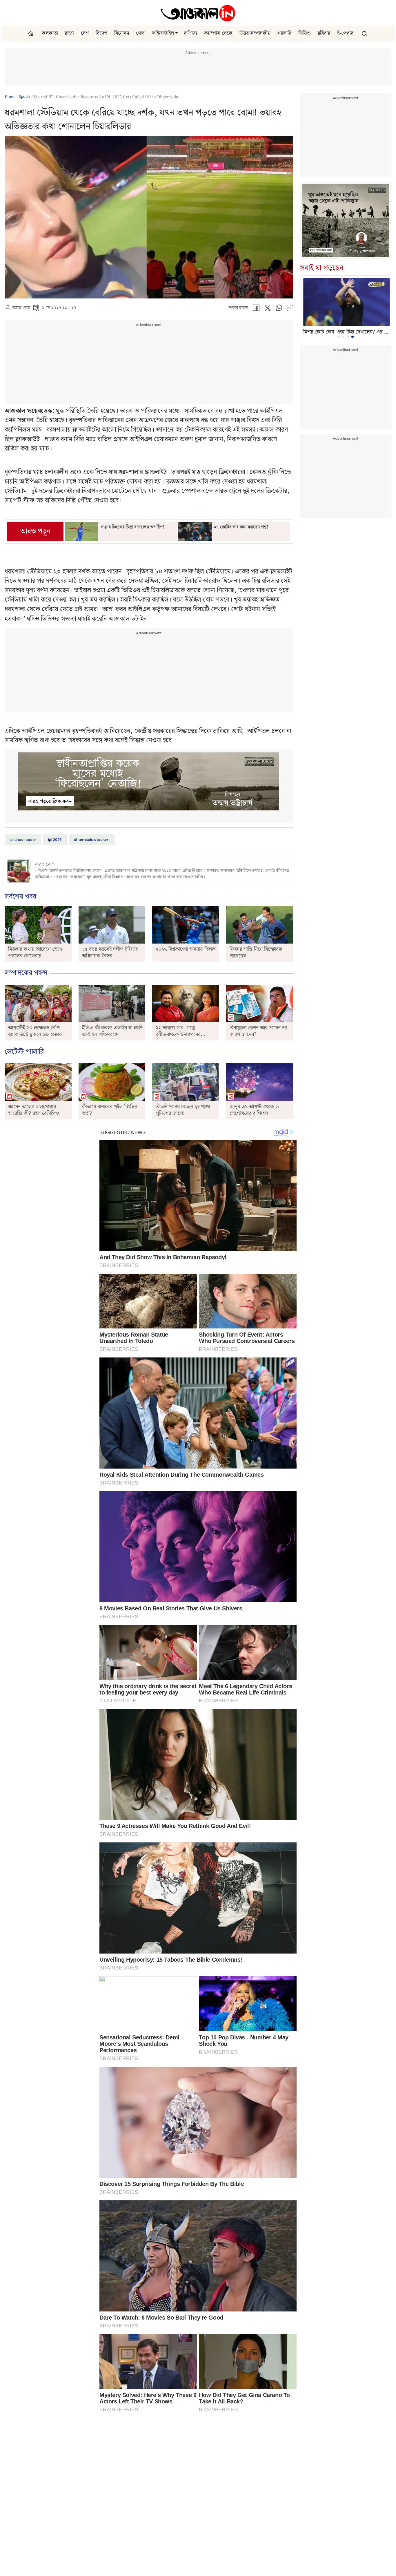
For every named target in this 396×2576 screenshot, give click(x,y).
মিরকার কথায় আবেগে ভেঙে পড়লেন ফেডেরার (35, 953)
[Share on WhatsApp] (279, 309)
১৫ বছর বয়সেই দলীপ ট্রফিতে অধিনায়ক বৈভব (110, 953)
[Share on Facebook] (256, 309)
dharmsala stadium (92, 840)
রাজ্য (69, 33)
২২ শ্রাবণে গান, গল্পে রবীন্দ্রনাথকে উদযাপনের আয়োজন (178, 1034)
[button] (177, 33)
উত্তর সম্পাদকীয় (255, 33)
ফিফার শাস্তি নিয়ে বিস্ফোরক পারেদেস (256, 953)
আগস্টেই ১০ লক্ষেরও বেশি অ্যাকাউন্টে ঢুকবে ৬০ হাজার (35, 1031)
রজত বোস (21, 308)
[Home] (198, 13)
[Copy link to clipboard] (290, 309)
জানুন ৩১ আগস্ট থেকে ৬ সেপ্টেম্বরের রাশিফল (254, 1110)
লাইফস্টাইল (163, 33)
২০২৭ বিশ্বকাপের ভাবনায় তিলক (186, 949)
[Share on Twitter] (267, 309)
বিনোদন (122, 33)
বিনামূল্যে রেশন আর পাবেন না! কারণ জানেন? (258, 1031)
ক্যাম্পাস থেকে (218, 33)
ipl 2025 (55, 840)
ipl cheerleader (23, 840)
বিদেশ (101, 33)
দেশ (85, 33)
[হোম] (31, 34)
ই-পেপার (345, 33)
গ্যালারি (284, 33)
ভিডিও (304, 33)
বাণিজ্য (190, 33)
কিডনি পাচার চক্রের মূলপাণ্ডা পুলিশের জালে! (183, 1110)
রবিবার (324, 33)
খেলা (141, 33)
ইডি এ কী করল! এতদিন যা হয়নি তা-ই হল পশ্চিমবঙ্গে (112, 1031)
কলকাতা (50, 33)
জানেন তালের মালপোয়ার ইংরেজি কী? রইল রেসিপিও (33, 1110)
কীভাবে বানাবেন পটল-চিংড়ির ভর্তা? (110, 1110)
